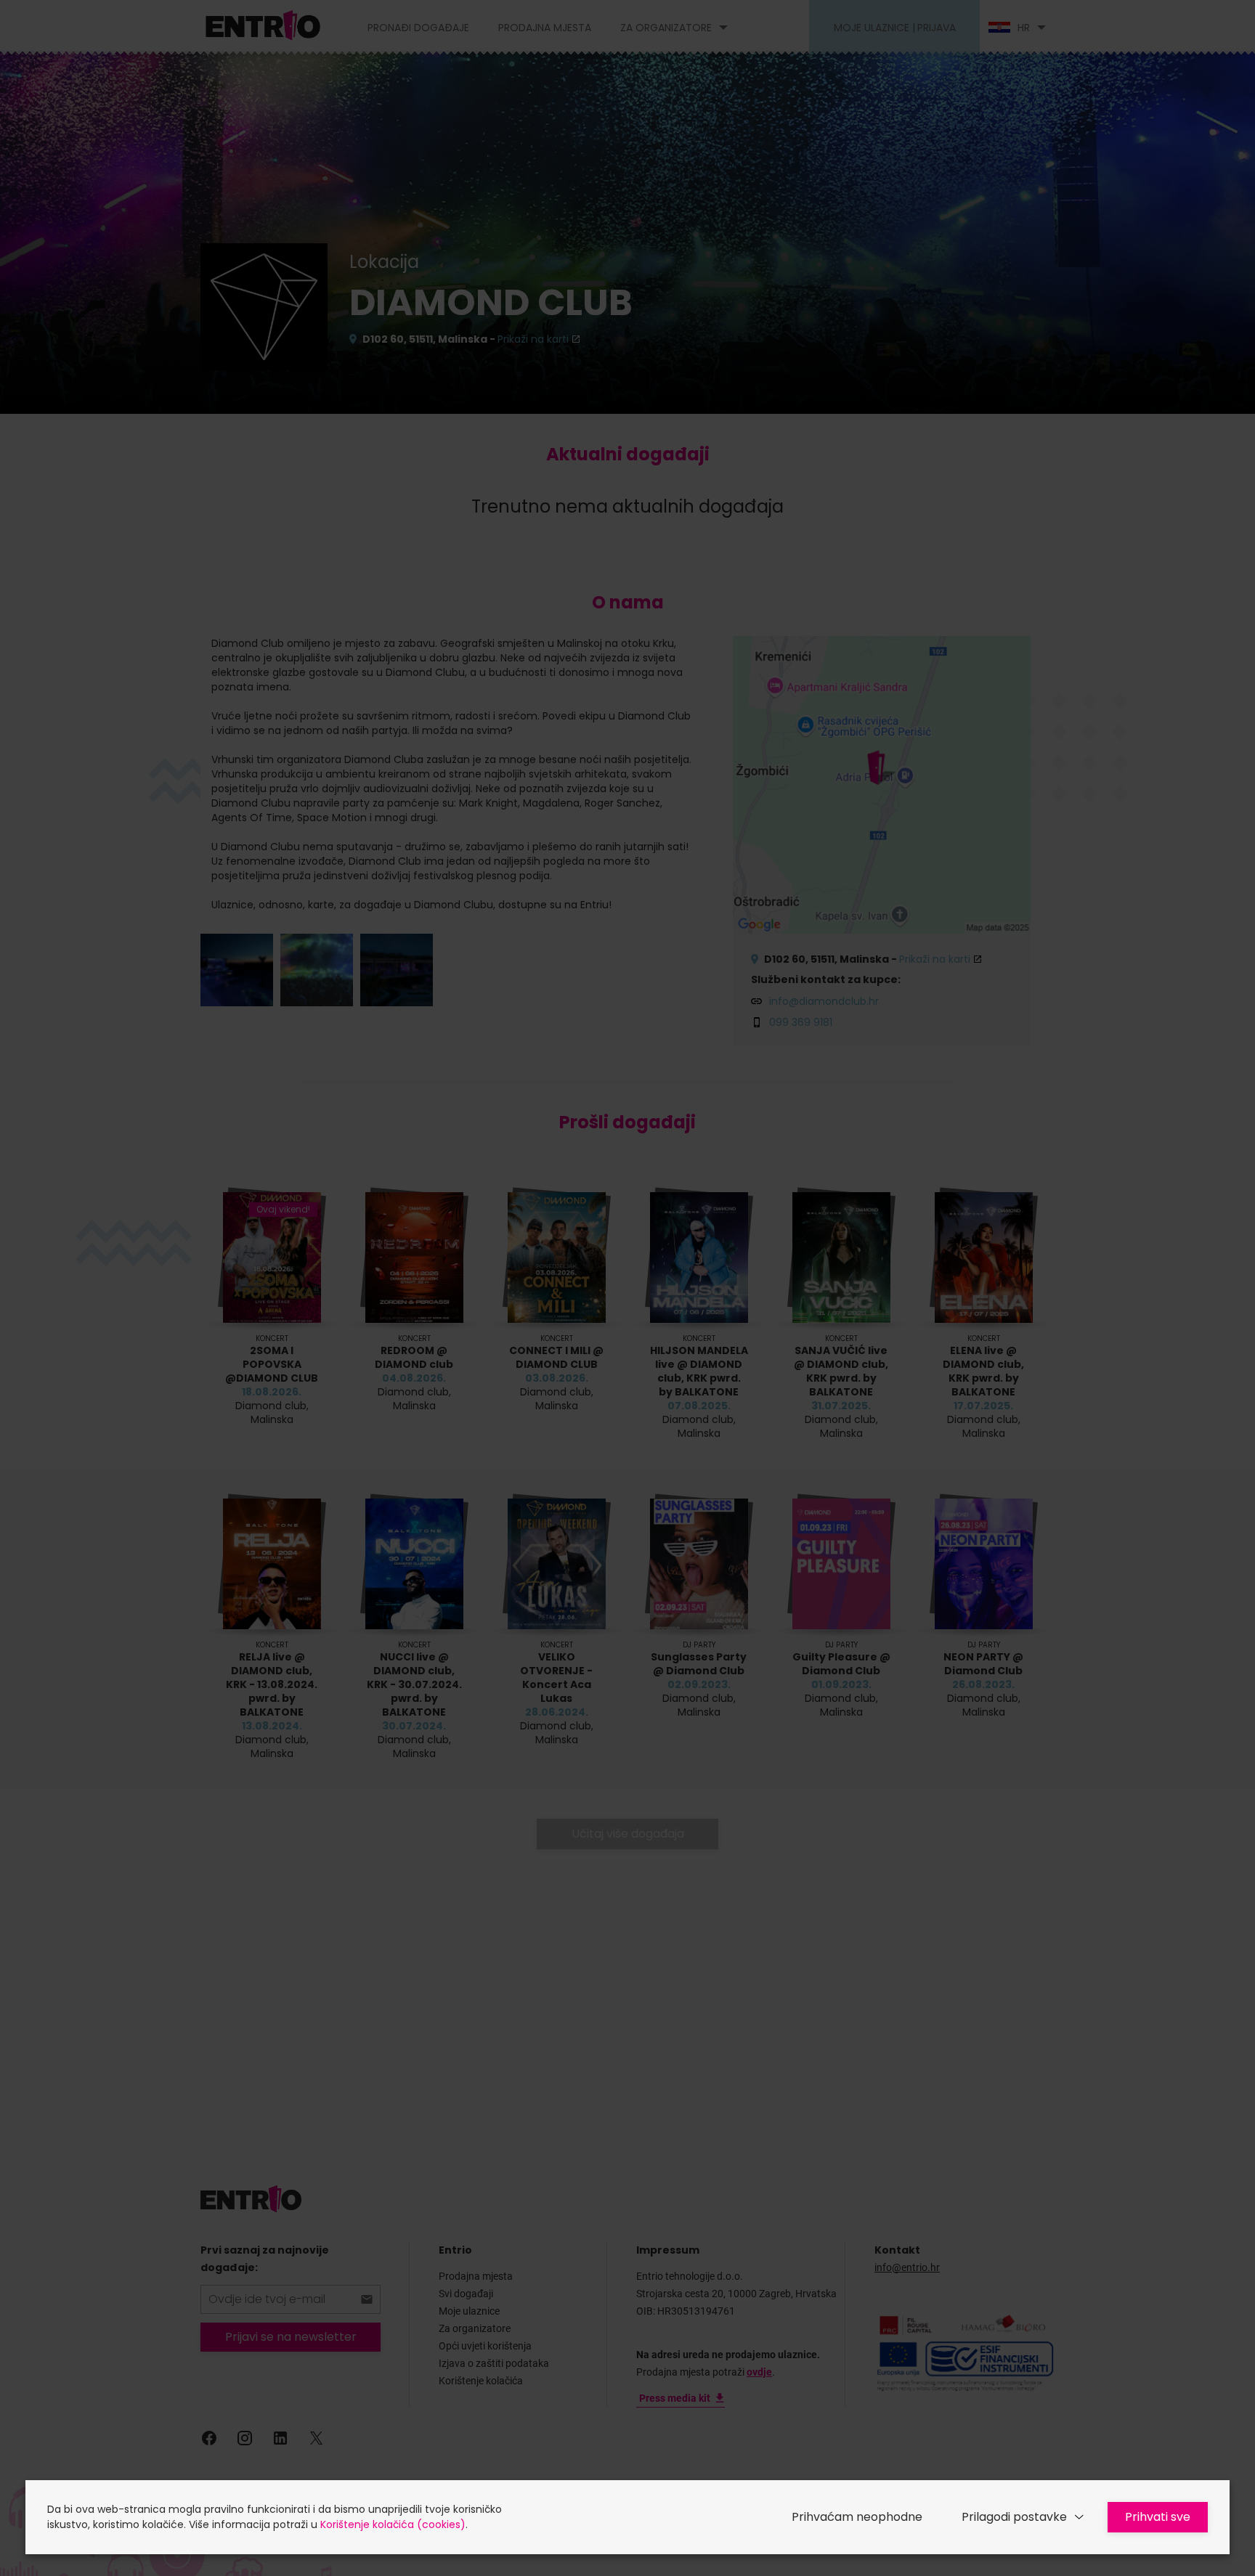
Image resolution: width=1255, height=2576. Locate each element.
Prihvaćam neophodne (857, 2517)
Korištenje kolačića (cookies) (393, 2524)
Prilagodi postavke (1014, 2517)
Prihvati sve (1158, 2517)
